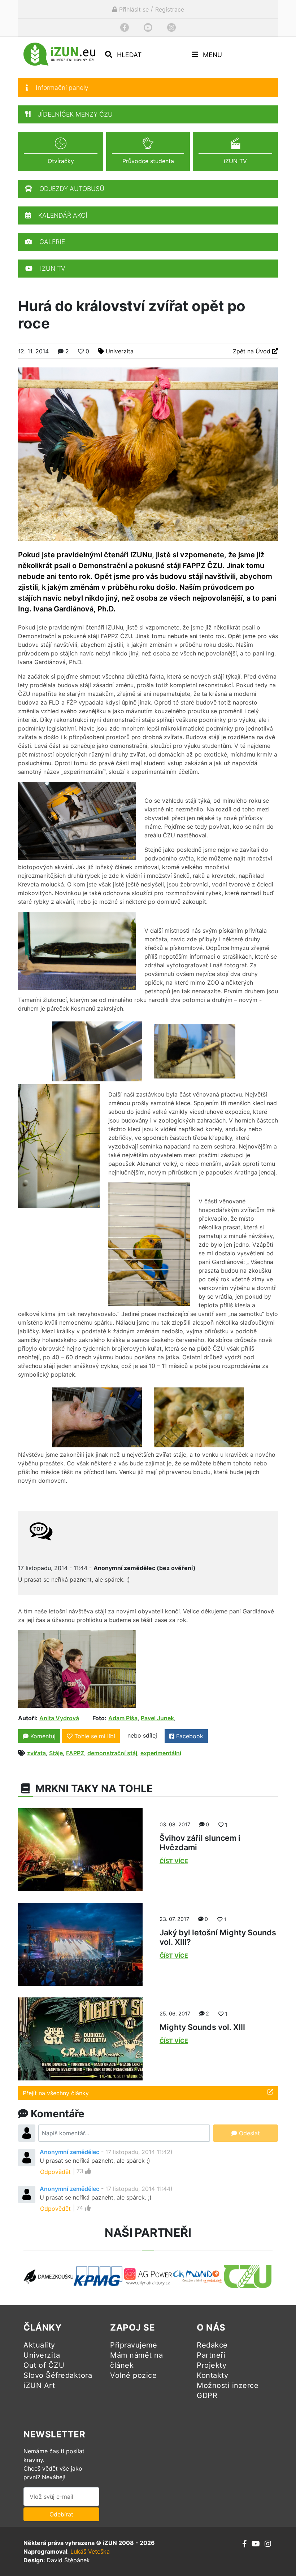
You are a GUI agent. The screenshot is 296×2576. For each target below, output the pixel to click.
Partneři (211, 2355)
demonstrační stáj (112, 1753)
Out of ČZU (44, 2365)
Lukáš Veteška (90, 2551)
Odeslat (249, 2133)
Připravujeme (134, 2345)
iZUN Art (39, 2385)
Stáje (56, 1753)
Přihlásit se (133, 9)
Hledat (128, 55)
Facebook (189, 1736)
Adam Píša (123, 1718)
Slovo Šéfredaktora (58, 2375)
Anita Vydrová (59, 1718)
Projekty (212, 2365)
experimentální (161, 1753)
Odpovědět (55, 2172)
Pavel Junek (157, 1718)
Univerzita (120, 351)
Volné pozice (133, 2375)
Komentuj (42, 1736)
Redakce (212, 2345)
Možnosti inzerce (228, 2385)
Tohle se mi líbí (95, 1736)
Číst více (174, 1861)
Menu (212, 55)
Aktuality (39, 2345)
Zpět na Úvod (253, 351)
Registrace (170, 9)
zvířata (36, 1753)
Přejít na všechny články (56, 2093)
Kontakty (212, 2375)
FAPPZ (75, 1753)
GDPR (207, 2396)
